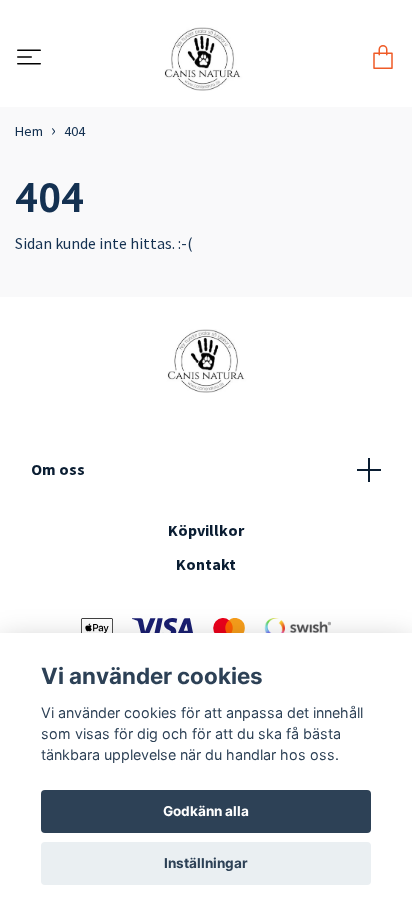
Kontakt (206, 564)
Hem (29, 131)
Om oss (58, 469)
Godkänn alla (206, 811)
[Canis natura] (202, 59)
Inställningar (206, 863)
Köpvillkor (206, 530)
